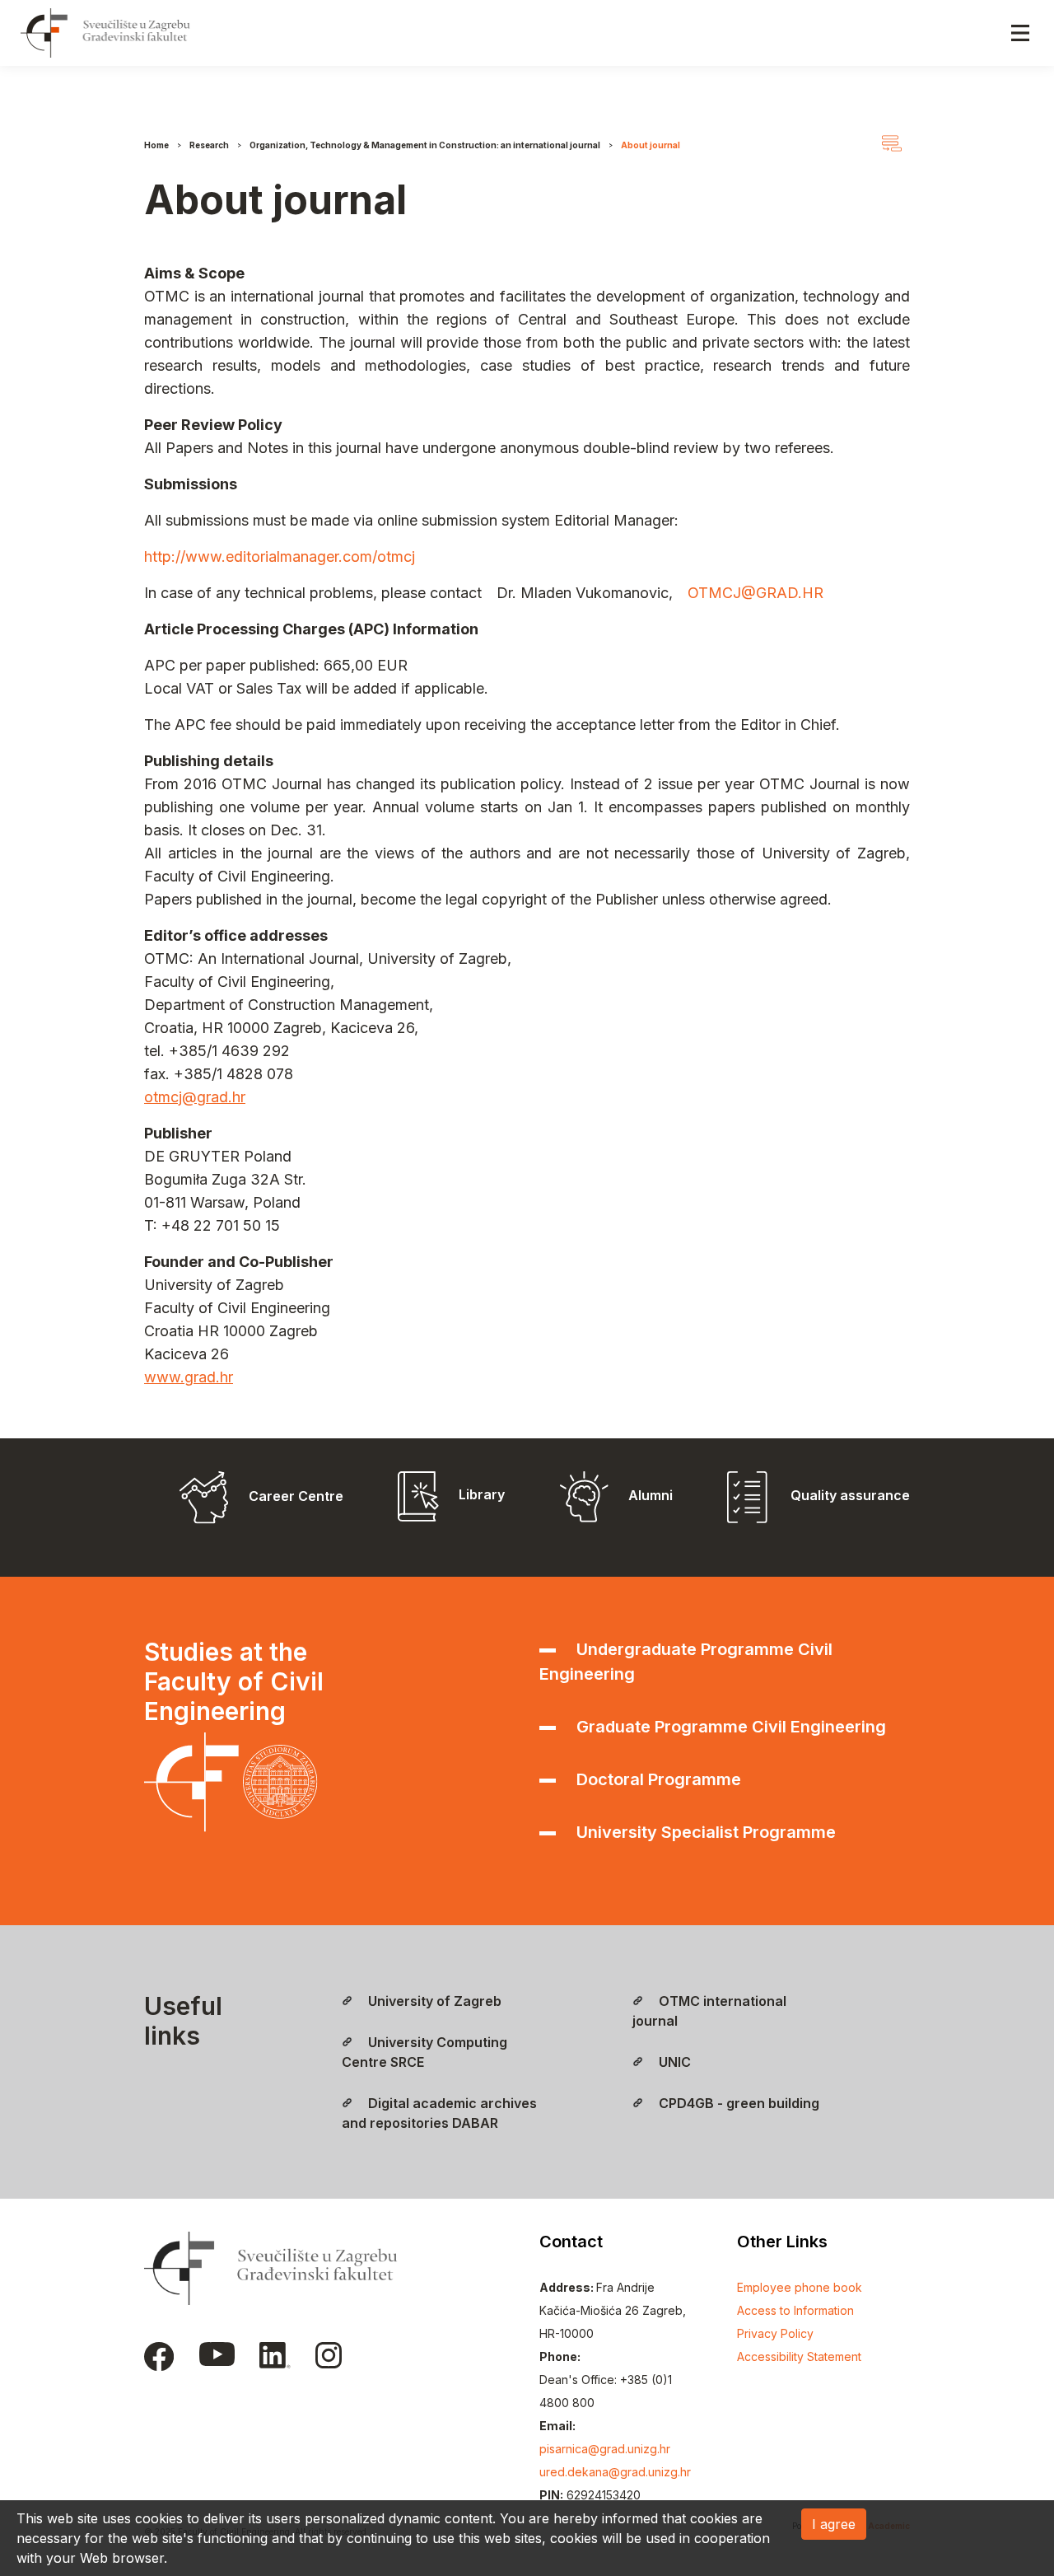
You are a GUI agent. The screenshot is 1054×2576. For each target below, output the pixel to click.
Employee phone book (800, 2287)
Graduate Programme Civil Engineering (729, 1727)
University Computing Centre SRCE (424, 2052)
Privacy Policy (775, 2333)
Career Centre (296, 1496)
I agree (834, 2524)
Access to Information (795, 2310)
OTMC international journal (709, 2011)
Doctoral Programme (657, 1779)
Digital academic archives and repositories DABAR (439, 2113)
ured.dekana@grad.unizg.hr (615, 2472)
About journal (651, 145)
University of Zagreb (433, 2001)
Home (156, 145)
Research (209, 145)
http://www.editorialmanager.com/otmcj (280, 556)
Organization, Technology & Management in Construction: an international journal (425, 145)
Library (482, 1494)
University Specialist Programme (704, 1832)
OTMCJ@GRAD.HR (756, 593)
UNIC (673, 2062)
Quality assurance (849, 1495)
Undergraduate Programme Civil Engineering (686, 1662)
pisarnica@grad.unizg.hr (605, 2449)
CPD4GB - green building (737, 2103)
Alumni (651, 1495)
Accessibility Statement (799, 2356)
